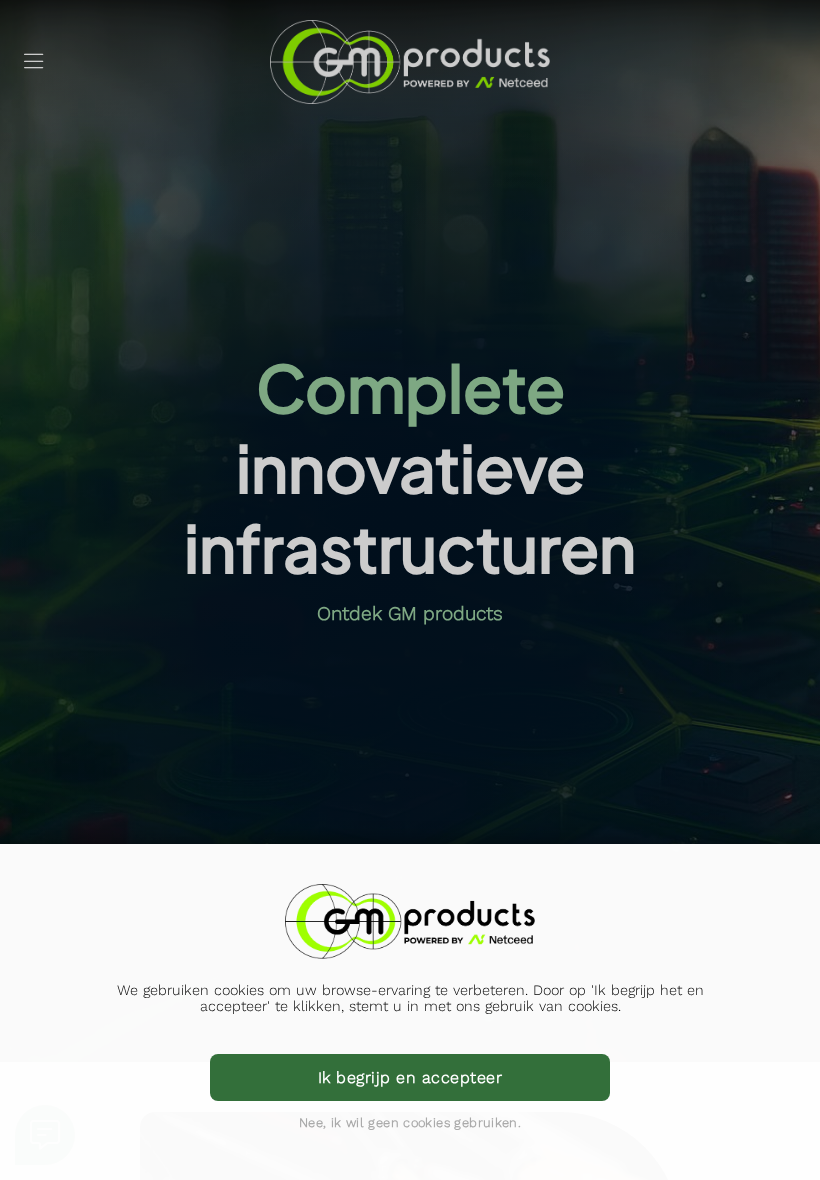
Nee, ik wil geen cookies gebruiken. (410, 1122)
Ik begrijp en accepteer (410, 1077)
